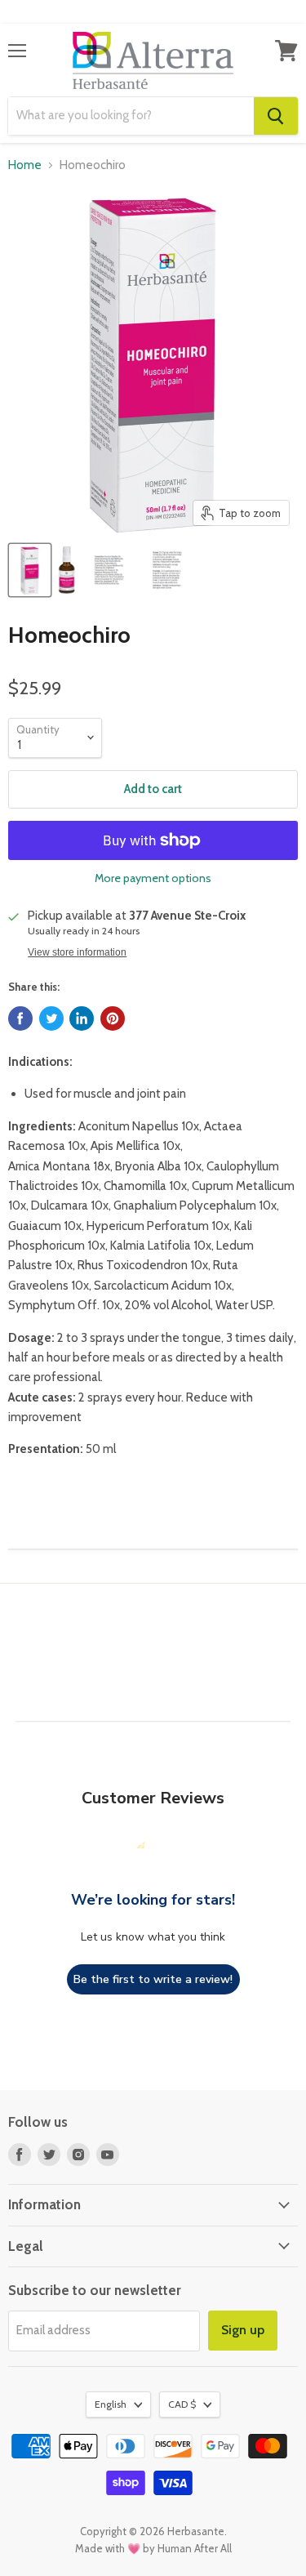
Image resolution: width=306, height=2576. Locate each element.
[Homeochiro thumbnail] (30, 570)
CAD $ (182, 2404)
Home (25, 165)
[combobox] (131, 116)
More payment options (153, 878)
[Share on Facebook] (20, 1018)
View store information (77, 952)
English (111, 2404)
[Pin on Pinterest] (113, 1018)
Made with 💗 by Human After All (153, 2548)
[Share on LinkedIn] (82, 1018)
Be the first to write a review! (153, 1979)
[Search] (276, 116)
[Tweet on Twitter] (51, 1018)
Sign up (243, 2330)
